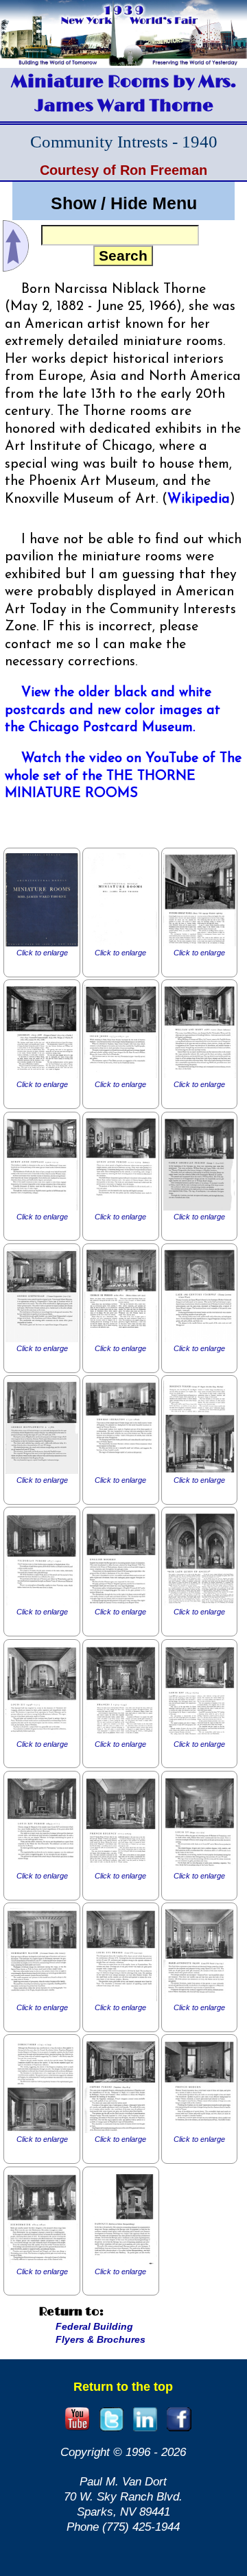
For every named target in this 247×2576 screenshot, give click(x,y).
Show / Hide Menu (124, 203)
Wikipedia (199, 499)
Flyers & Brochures (101, 2339)
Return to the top (123, 2387)
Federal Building (94, 2326)
